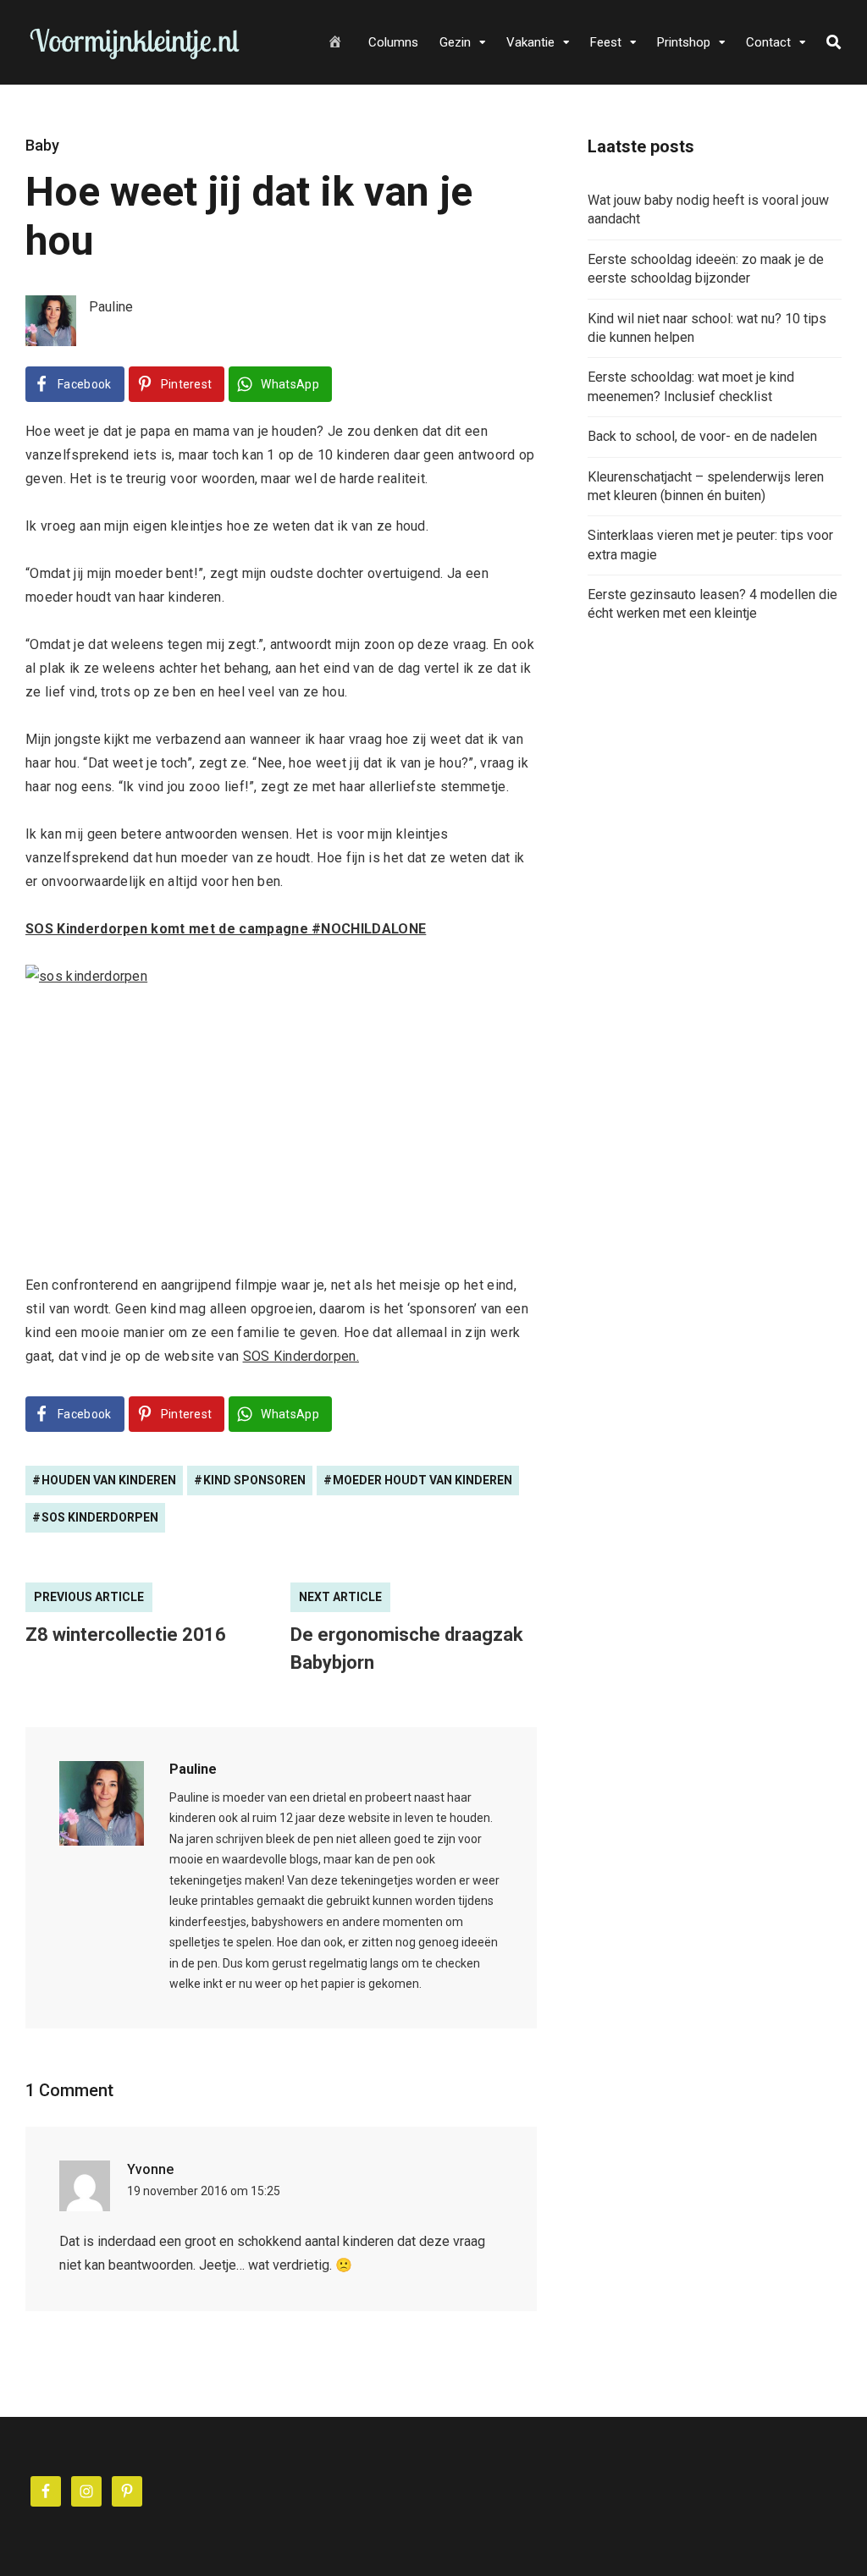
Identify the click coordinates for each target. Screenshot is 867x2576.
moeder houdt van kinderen (422, 1480)
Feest (606, 42)
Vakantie (530, 42)
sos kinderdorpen (100, 1517)
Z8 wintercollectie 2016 (126, 1635)
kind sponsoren (254, 1480)
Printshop (684, 42)
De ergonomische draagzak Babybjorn (407, 1649)
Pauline (193, 1769)
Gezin (455, 42)
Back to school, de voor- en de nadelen (702, 436)
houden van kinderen (109, 1480)
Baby (42, 145)
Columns (393, 42)
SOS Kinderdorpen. (301, 1356)
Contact (768, 42)
